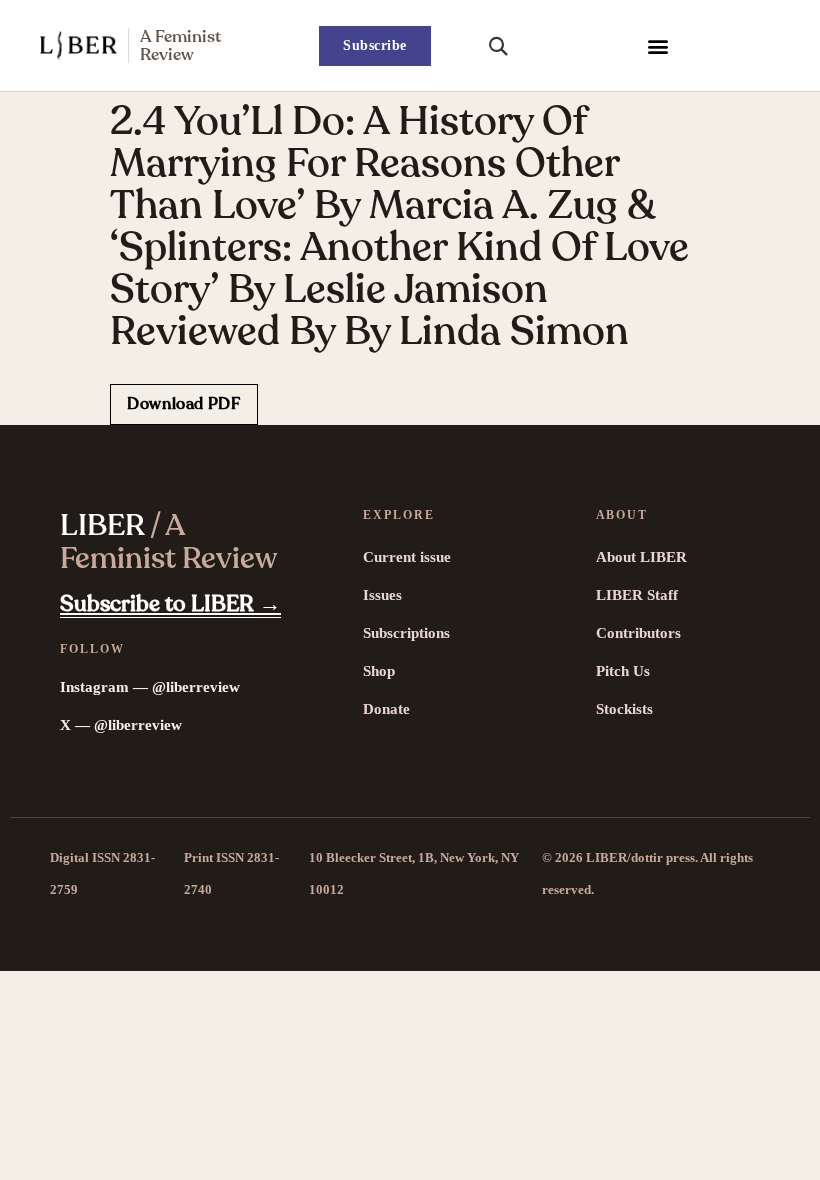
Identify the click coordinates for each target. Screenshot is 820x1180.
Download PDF (184, 404)
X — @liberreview (121, 725)
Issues (382, 595)
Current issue (407, 557)
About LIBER (641, 557)
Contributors (638, 633)
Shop (379, 671)
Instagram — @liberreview (150, 687)
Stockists (624, 709)
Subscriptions (406, 633)
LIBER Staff (637, 595)
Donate (386, 709)
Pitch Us (623, 671)
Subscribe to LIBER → (170, 604)
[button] (657, 45)
